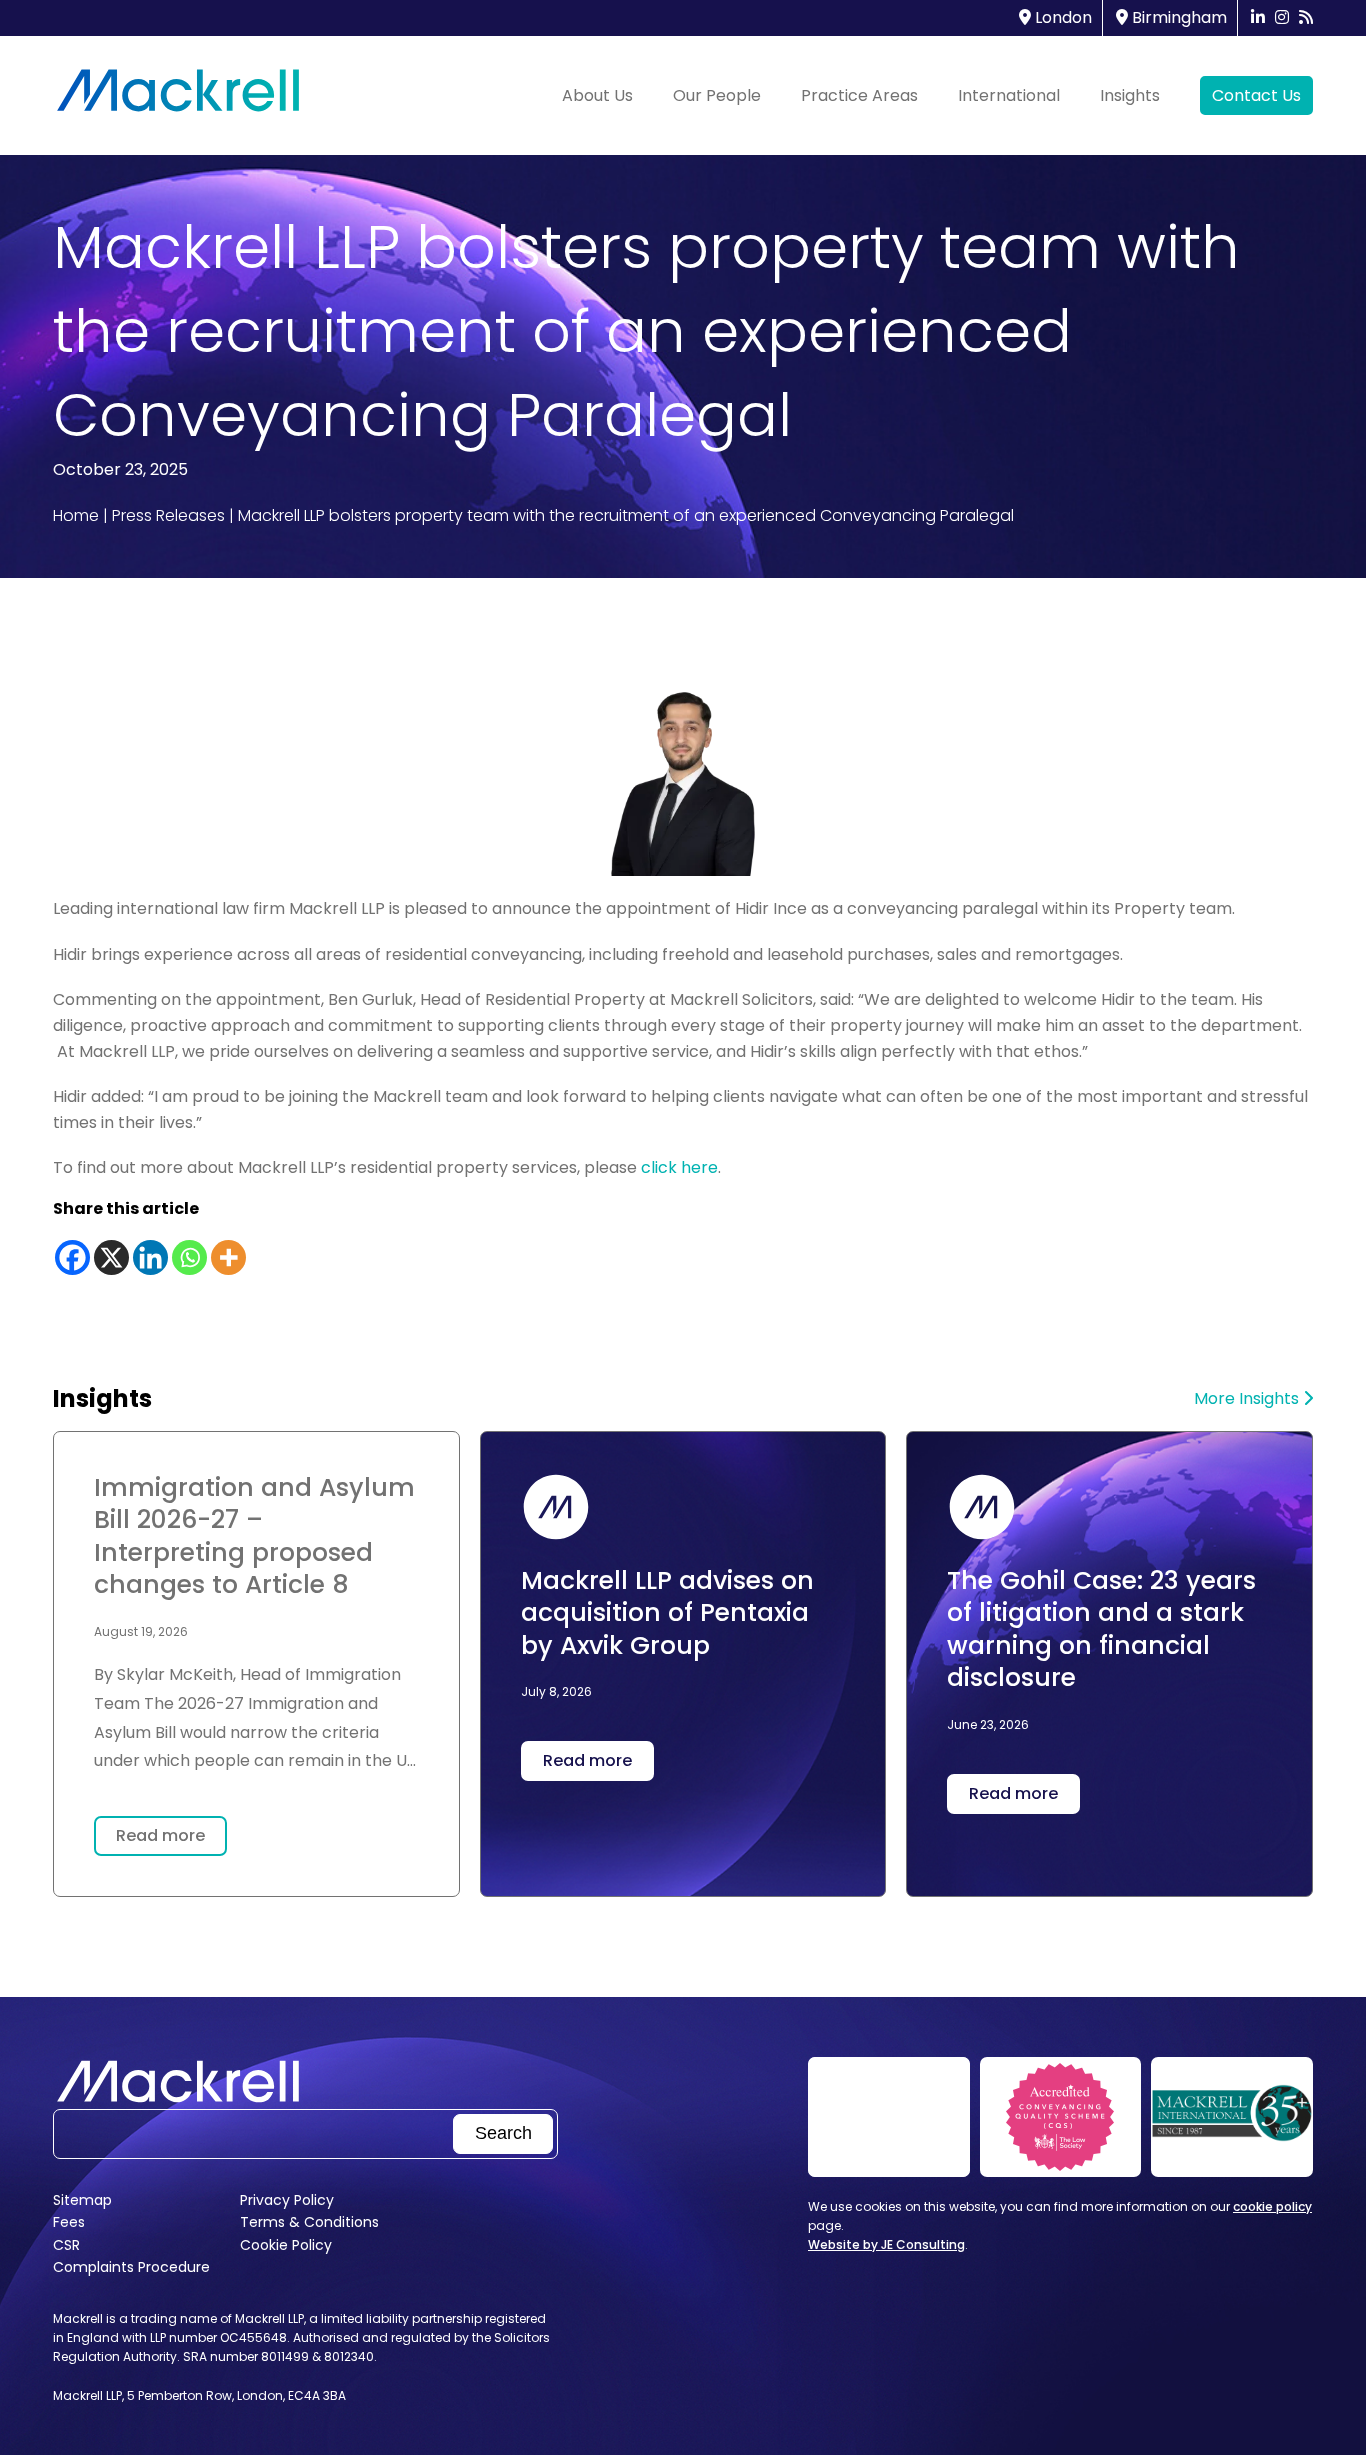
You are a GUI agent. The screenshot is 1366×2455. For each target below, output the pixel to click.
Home (76, 515)
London (1061, 17)
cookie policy (1272, 2206)
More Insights (1248, 1398)
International (1009, 95)
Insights (1130, 95)
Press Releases (168, 515)
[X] (111, 1257)
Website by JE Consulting (886, 2244)
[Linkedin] (150, 1257)
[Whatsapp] (189, 1257)
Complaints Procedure (131, 2267)
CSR (66, 2245)
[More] (228, 1257)
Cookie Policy (286, 2245)
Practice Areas (859, 95)
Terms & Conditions (309, 2222)
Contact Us (1256, 95)
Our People (717, 95)
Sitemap (82, 2200)
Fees (69, 2222)
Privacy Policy (287, 2200)
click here (679, 1167)
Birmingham (1177, 17)
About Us (597, 95)
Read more (160, 1835)
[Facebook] (72, 1257)
